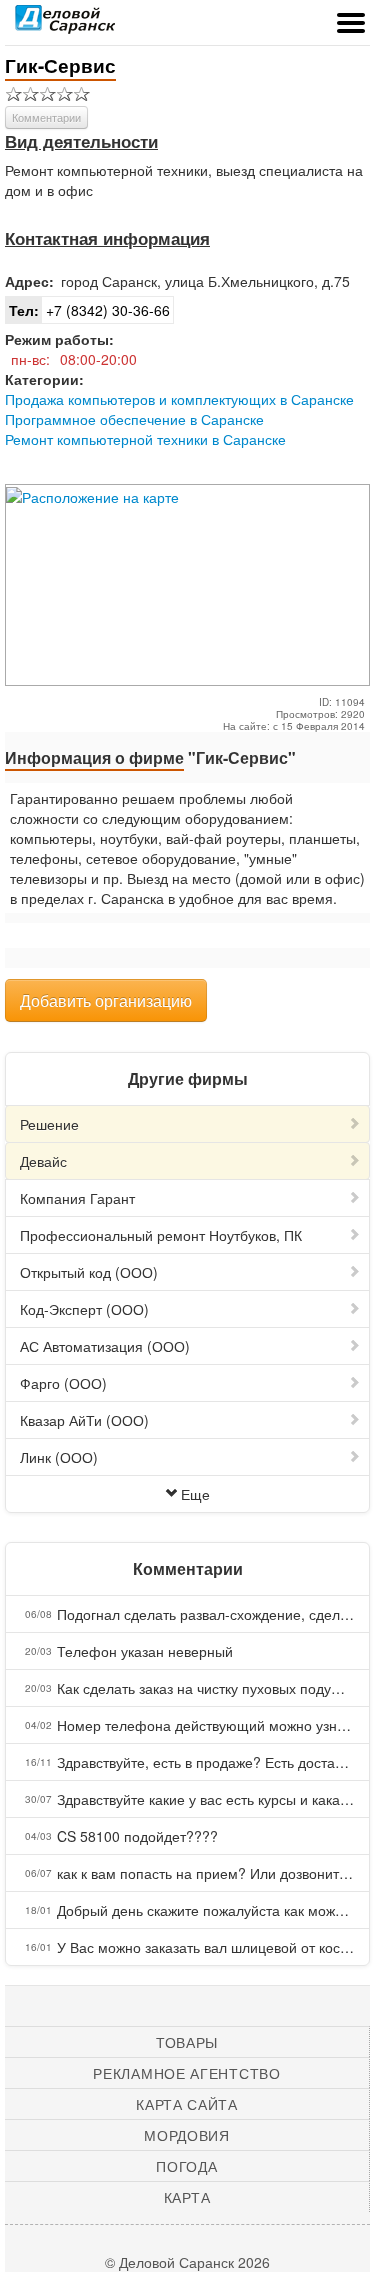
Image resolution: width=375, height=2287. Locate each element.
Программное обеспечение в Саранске (134, 419)
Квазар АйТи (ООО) (84, 1420)
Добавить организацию (106, 1000)
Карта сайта (187, 2104)
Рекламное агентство (186, 2073)
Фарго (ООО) (63, 1383)
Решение (49, 1124)
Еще (195, 1494)
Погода (186, 2166)
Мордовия (187, 2135)
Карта (187, 2197)
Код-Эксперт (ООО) (84, 1309)
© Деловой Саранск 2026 (187, 2262)
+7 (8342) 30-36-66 (89, 310)
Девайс (43, 1161)
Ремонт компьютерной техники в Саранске (145, 439)
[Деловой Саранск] (65, 25)
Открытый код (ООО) (89, 1272)
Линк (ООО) (59, 1457)
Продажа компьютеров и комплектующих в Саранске (179, 399)
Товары (187, 2042)
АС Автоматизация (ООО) (105, 1346)
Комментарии (46, 117)
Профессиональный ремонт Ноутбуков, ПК (161, 1235)
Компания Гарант (77, 1198)
